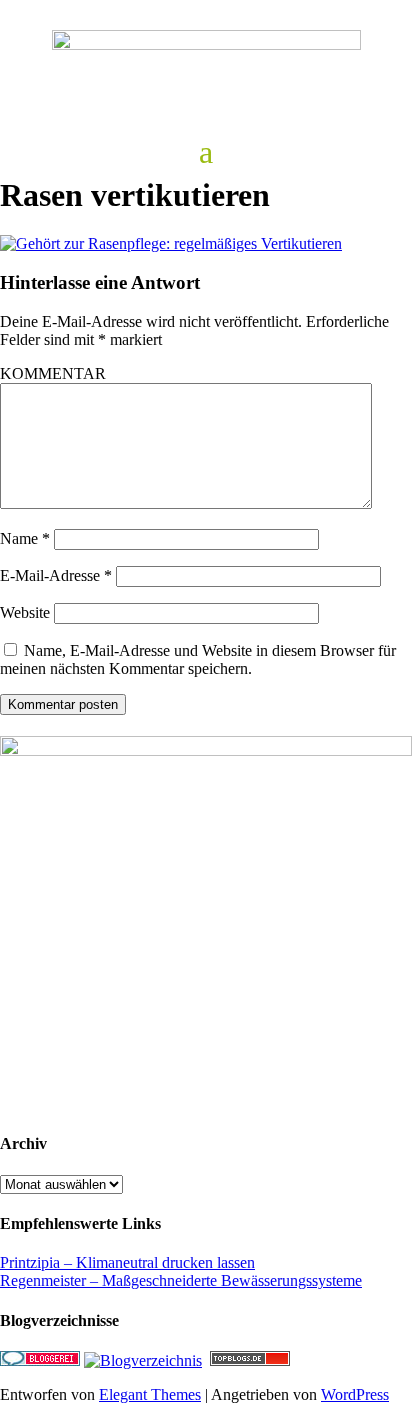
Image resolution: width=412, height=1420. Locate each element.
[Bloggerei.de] (40, 1360)
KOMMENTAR (53, 373)
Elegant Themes (150, 1394)
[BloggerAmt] (143, 1360)
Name (25, 538)
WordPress (355, 1394)
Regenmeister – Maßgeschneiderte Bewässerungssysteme (181, 1280)
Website (25, 612)
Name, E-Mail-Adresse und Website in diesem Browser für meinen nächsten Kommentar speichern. (198, 659)
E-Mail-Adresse (56, 575)
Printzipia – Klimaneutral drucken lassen (127, 1262)
